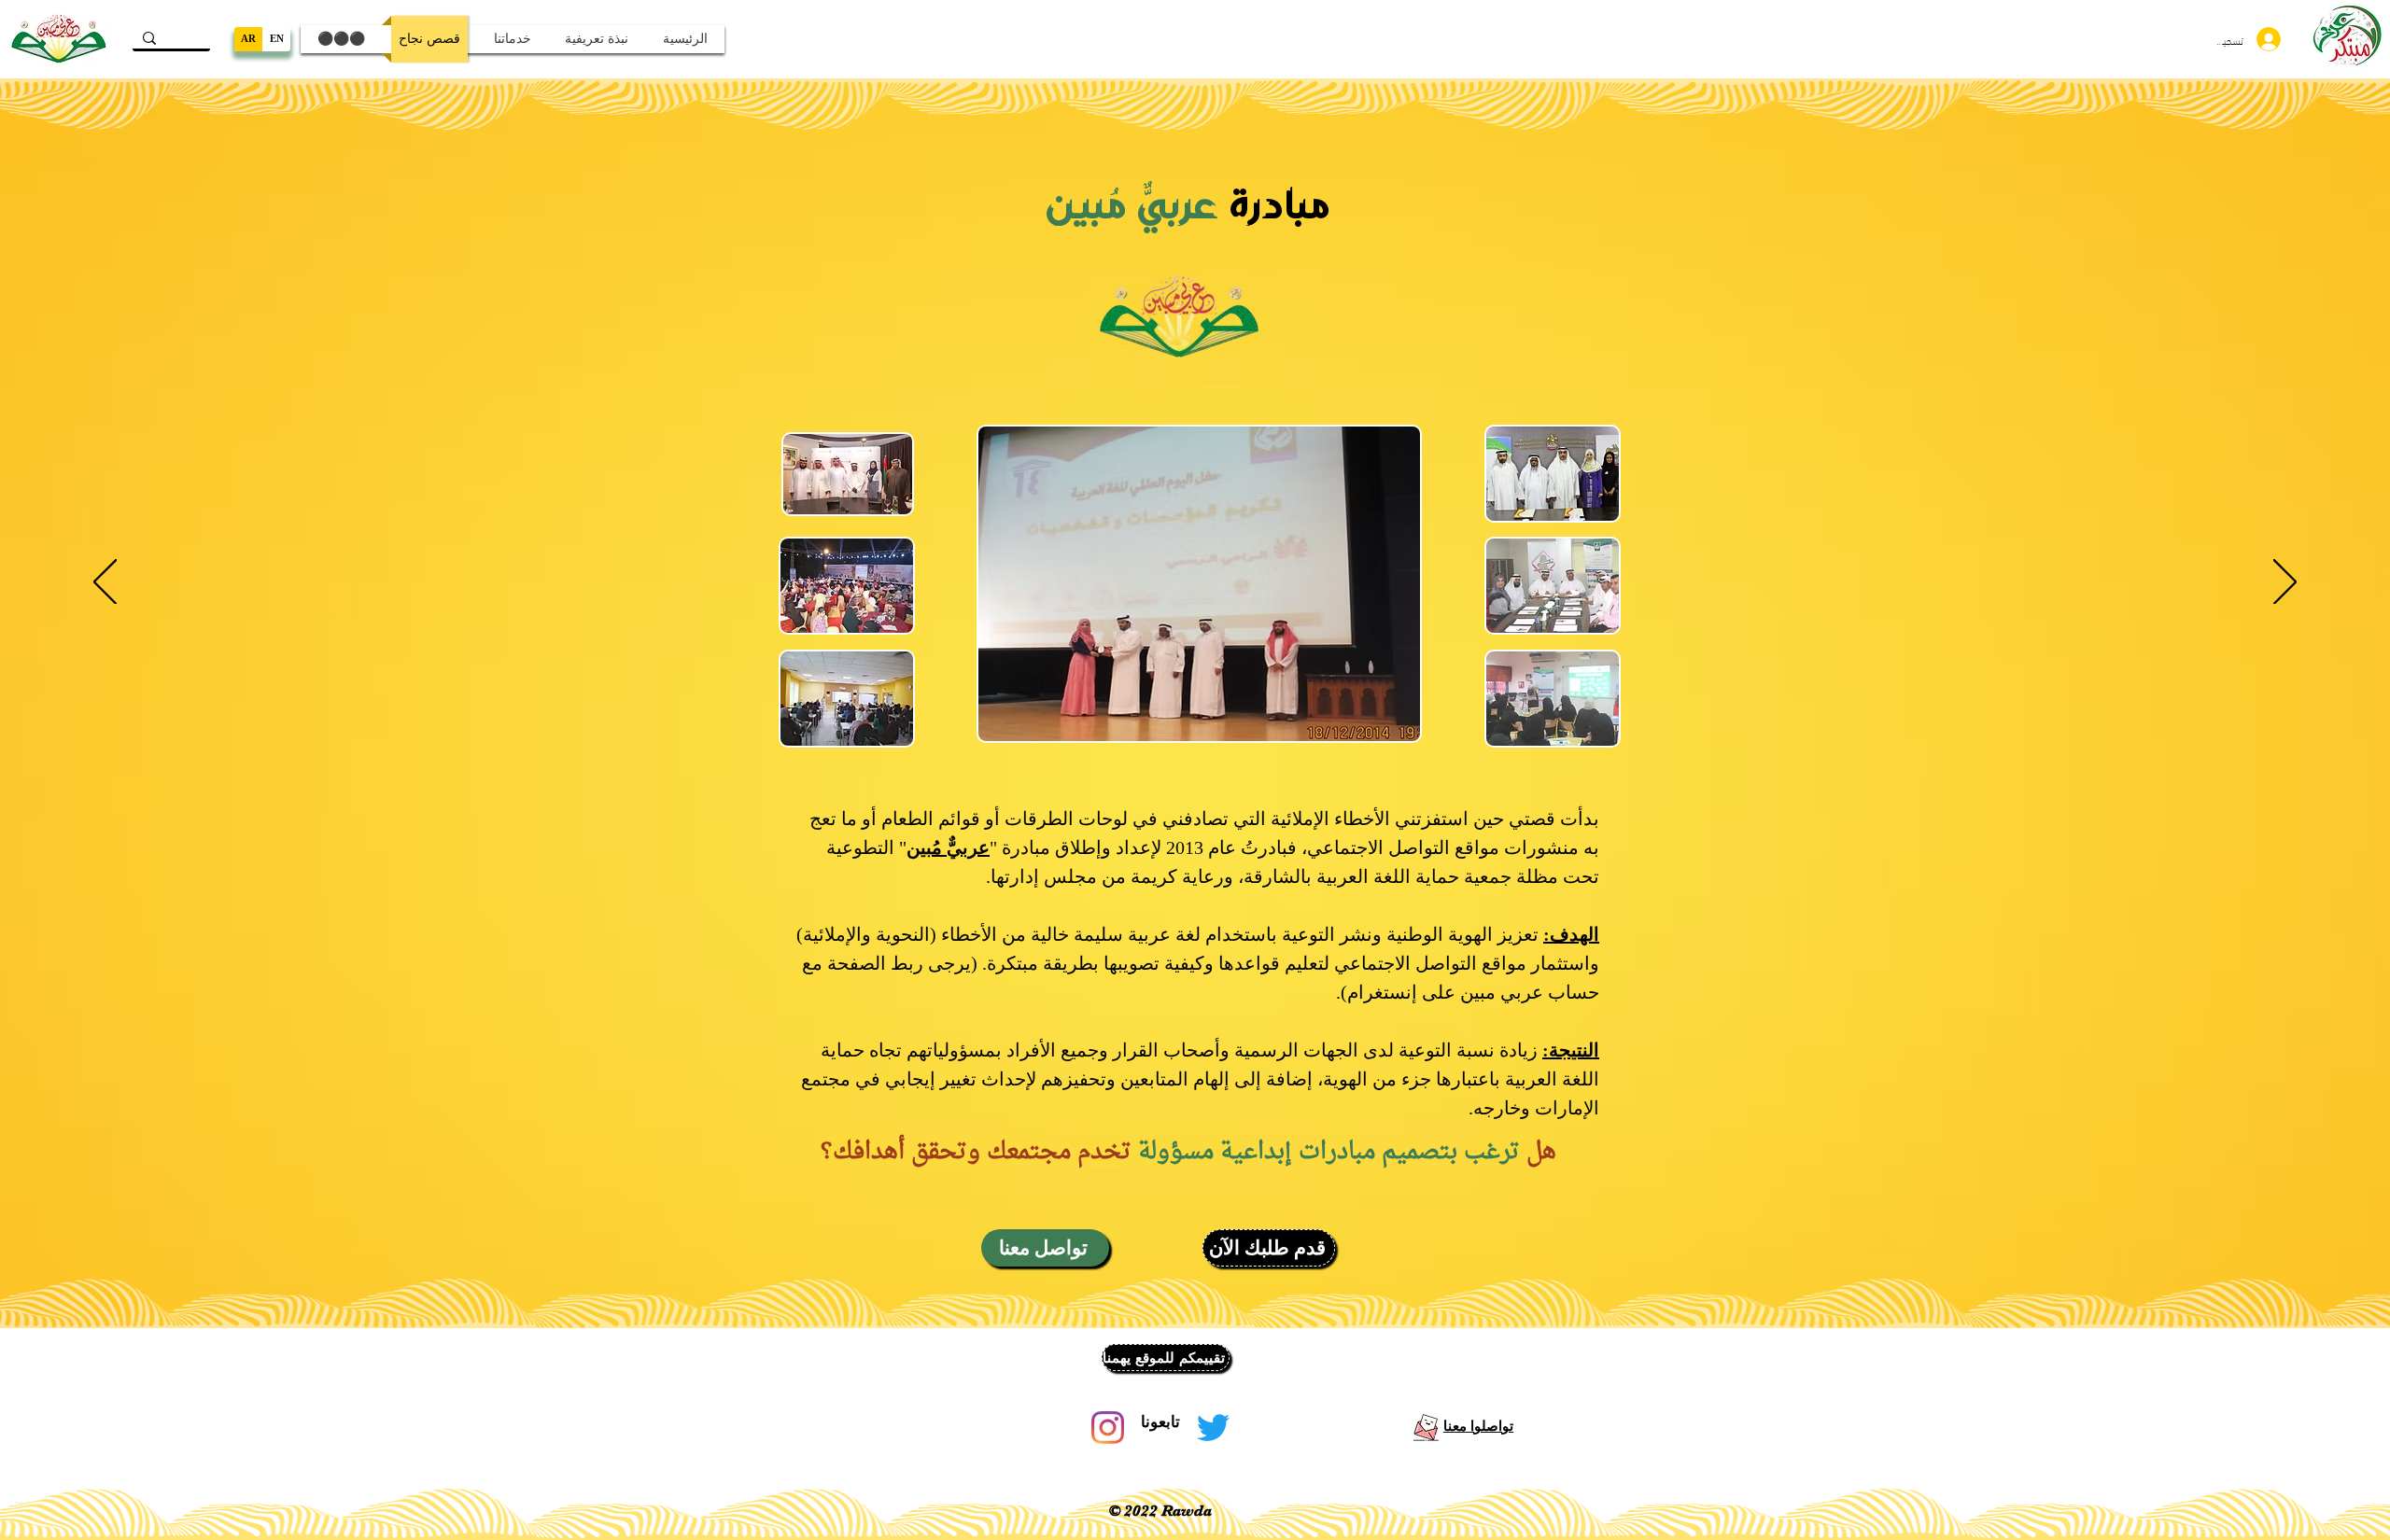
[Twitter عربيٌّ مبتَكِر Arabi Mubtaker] (1213, 1428)
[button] (1045, 1248)
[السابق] (105, 583)
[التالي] (2285, 583)
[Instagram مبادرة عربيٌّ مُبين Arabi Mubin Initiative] (1108, 1428)
